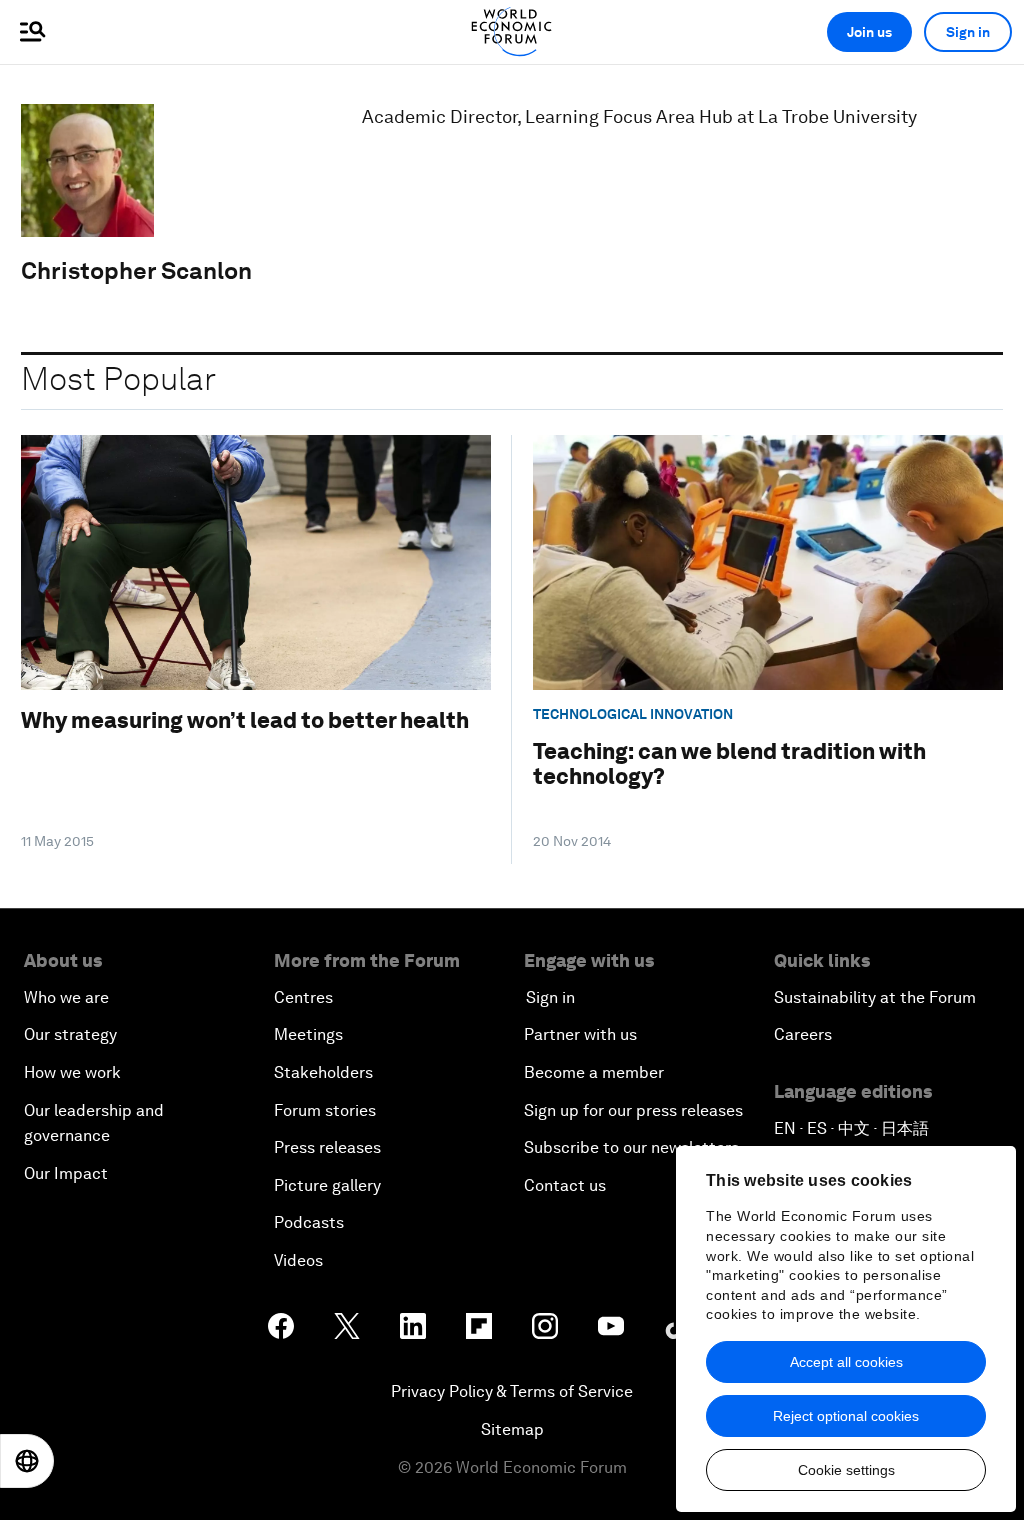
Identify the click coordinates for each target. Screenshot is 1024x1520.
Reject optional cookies (846, 1416)
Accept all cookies (846, 1362)
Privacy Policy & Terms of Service (512, 1391)
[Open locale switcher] (27, 1461)
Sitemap (512, 1429)
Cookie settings (846, 1470)
